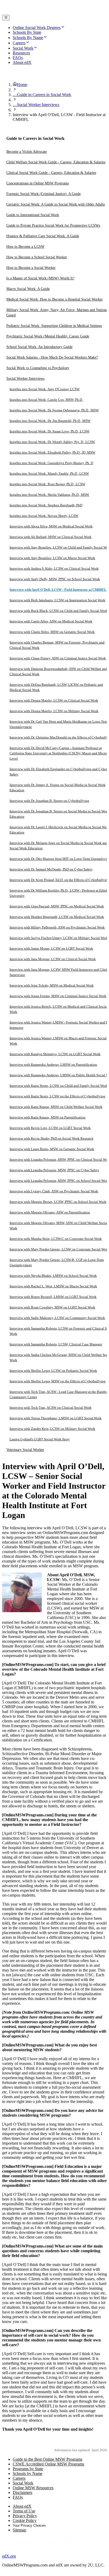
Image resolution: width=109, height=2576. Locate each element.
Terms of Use (24, 2511)
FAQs (18, 2497)
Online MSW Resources (33, 2488)
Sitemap (19, 2530)
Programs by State (28, 2469)
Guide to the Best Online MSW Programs (47, 2459)
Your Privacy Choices (29, 2525)
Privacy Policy (25, 2516)
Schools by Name (28, 2473)
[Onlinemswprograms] (39, 12)
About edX (22, 2506)
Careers (19, 2478)
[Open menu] (6, 18)
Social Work (23, 2483)
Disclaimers (22, 2492)
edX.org (9, 2556)
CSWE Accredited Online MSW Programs (48, 2464)
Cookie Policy (25, 2520)
